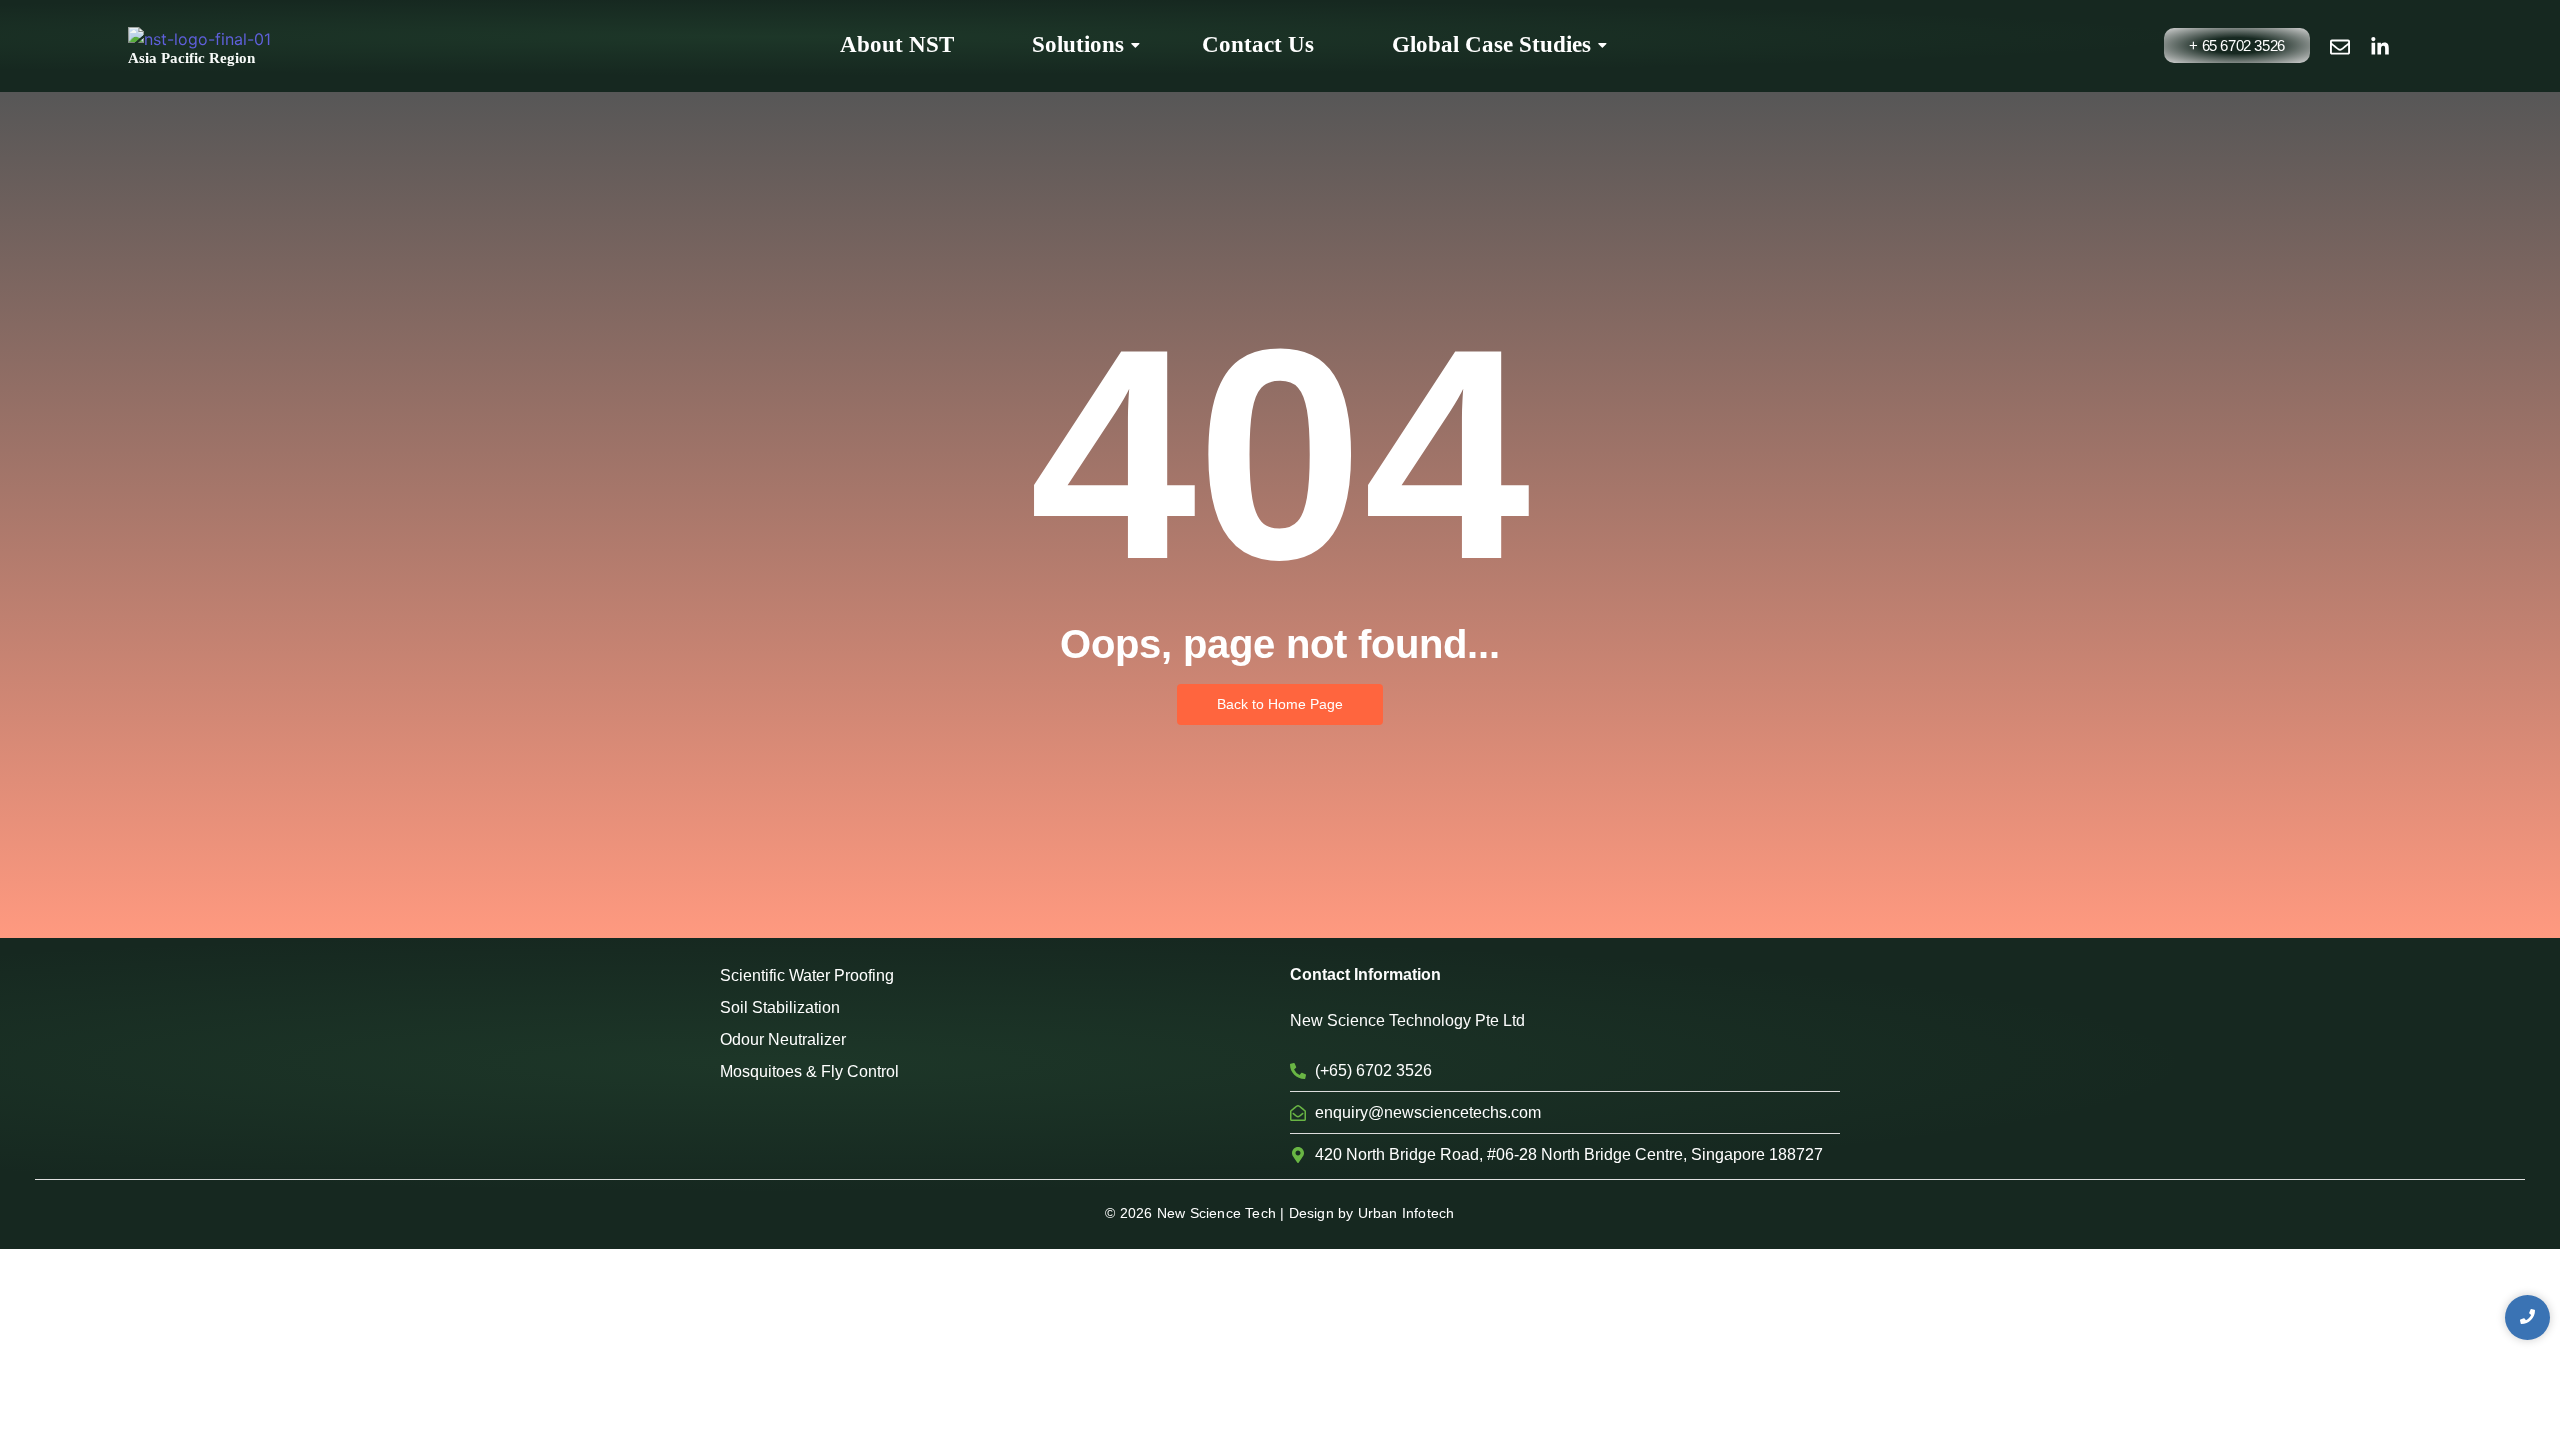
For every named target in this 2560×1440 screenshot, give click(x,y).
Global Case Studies (1491, 44)
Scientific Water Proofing (807, 975)
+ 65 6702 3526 (2236, 45)
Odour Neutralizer (783, 1039)
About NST (897, 44)
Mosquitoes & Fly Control (809, 1071)
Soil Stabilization (780, 1007)
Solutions (1078, 44)
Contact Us (1258, 44)
